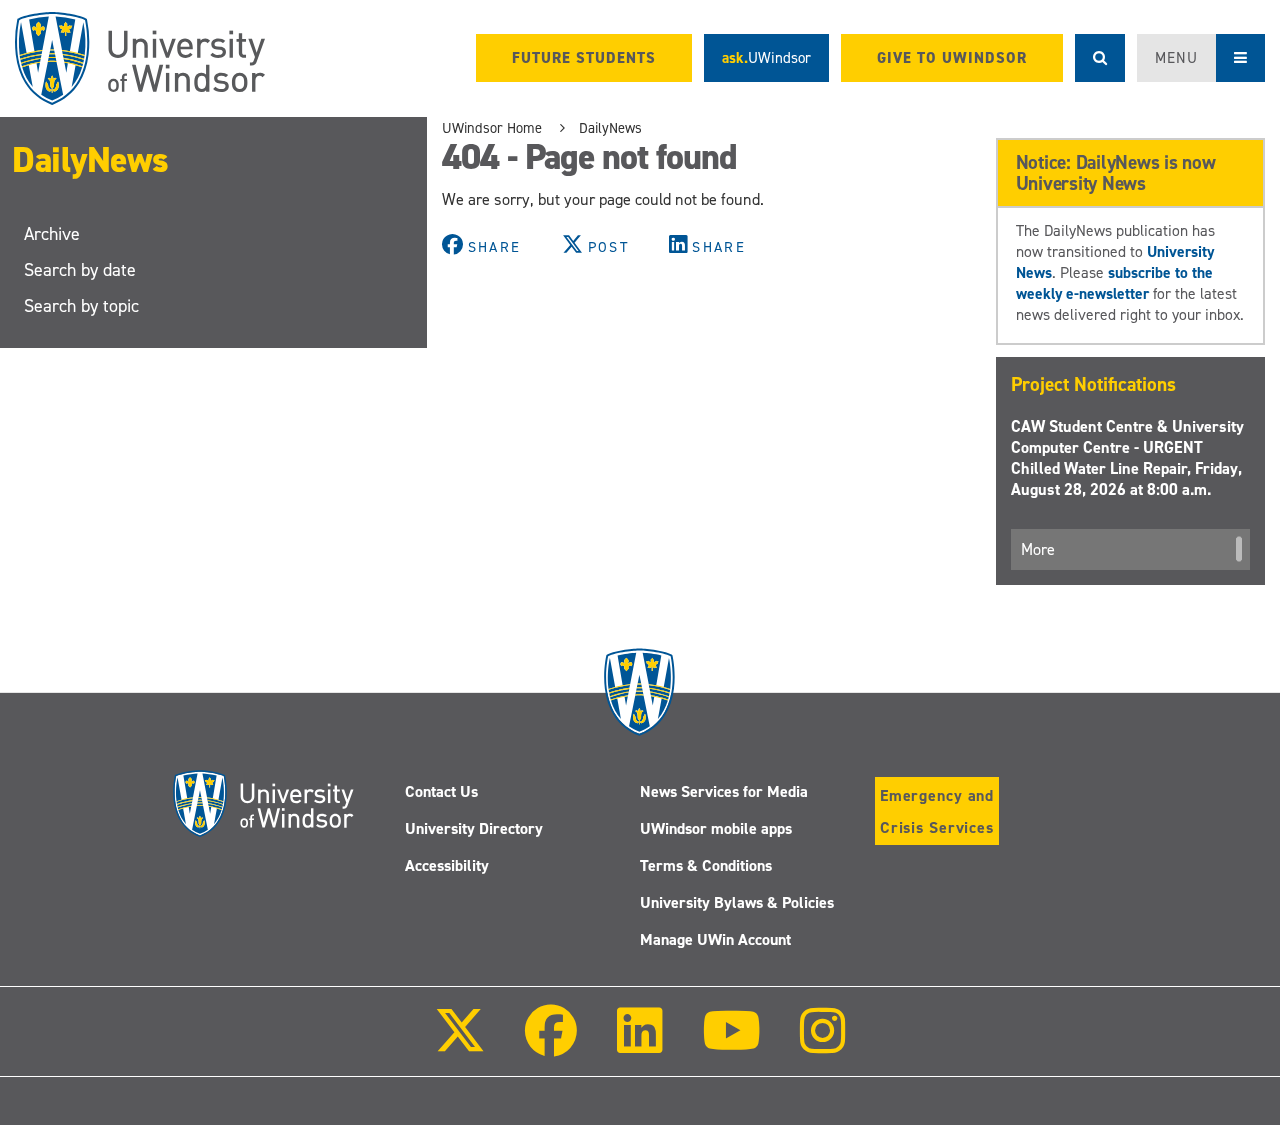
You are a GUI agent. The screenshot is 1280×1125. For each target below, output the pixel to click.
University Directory (474, 828)
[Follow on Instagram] (823, 1044)
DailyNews (90, 160)
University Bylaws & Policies (737, 902)
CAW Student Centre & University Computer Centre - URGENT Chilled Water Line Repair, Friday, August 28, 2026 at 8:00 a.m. (1127, 458)
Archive (52, 234)
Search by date (80, 270)
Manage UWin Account (715, 939)
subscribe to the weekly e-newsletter (1114, 283)
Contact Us (441, 791)
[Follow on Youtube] (731, 1044)
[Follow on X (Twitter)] (460, 1044)
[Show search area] (1100, 58)
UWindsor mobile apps (716, 828)
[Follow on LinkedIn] (639, 1044)
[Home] (140, 58)
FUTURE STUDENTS (584, 58)
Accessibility (447, 865)
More (1038, 549)
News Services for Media (724, 791)
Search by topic (81, 306)
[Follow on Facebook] (551, 1044)
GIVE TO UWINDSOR (952, 58)
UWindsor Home (492, 128)
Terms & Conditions (706, 865)
